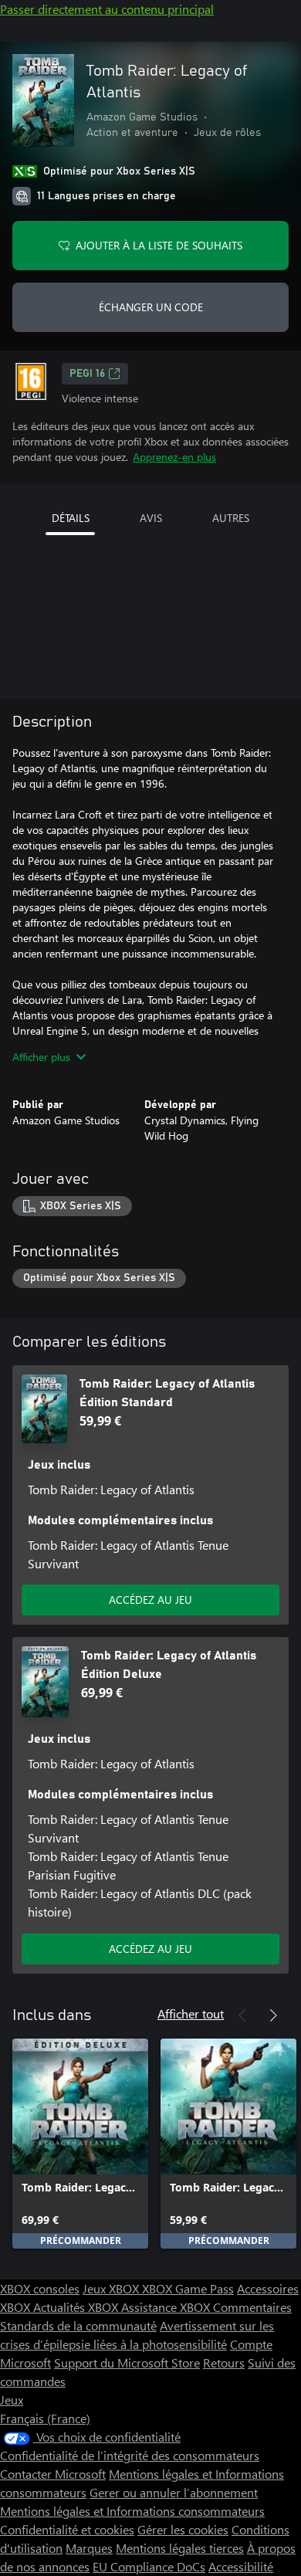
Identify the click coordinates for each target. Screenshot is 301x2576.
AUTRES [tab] (231, 518)
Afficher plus (41, 1057)
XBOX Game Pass (188, 2288)
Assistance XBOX (167, 2307)
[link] (80, 2144)
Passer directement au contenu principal (107, 9)
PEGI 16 (87, 374)
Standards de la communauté (78, 2325)
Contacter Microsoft (53, 2474)
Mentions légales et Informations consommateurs (132, 2511)
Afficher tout (191, 2013)
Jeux (12, 2400)
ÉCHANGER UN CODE (151, 307)
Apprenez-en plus (174, 457)
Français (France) (45, 2418)
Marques (89, 2548)
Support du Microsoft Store (127, 2362)
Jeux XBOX (112, 2288)
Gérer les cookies (183, 2529)
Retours (224, 2362)
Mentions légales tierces (180, 2548)
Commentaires (252, 2307)
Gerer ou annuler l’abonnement (174, 2492)
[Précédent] (242, 2015)
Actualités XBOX (77, 2307)
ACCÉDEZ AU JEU (150, 1600)
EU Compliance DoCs (149, 2566)
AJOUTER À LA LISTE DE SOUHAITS (159, 245)
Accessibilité (241, 2566)
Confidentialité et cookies (67, 2529)
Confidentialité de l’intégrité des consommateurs (130, 2455)
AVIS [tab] (151, 518)
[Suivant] (273, 2015)
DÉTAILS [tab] (71, 518)
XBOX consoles (40, 2288)
